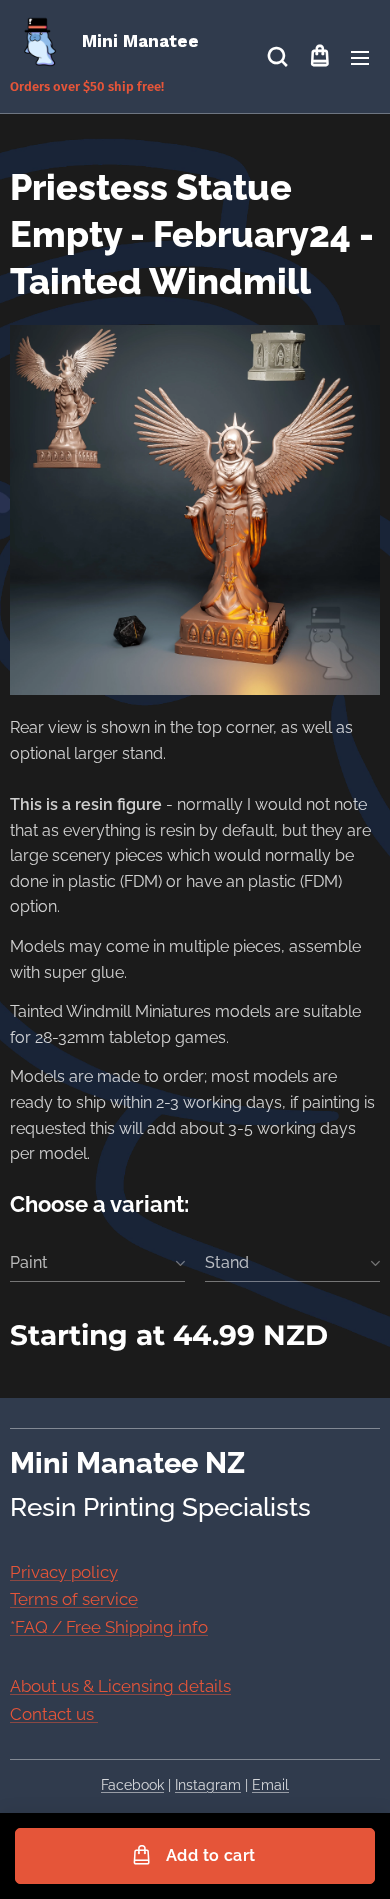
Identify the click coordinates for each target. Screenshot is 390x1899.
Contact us (54, 1714)
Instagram (208, 1785)
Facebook (132, 1785)
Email (270, 1785)
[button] (277, 57)
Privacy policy (64, 1572)
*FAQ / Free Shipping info (109, 1627)
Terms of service (74, 1599)
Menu (360, 57)
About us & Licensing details (120, 1686)
